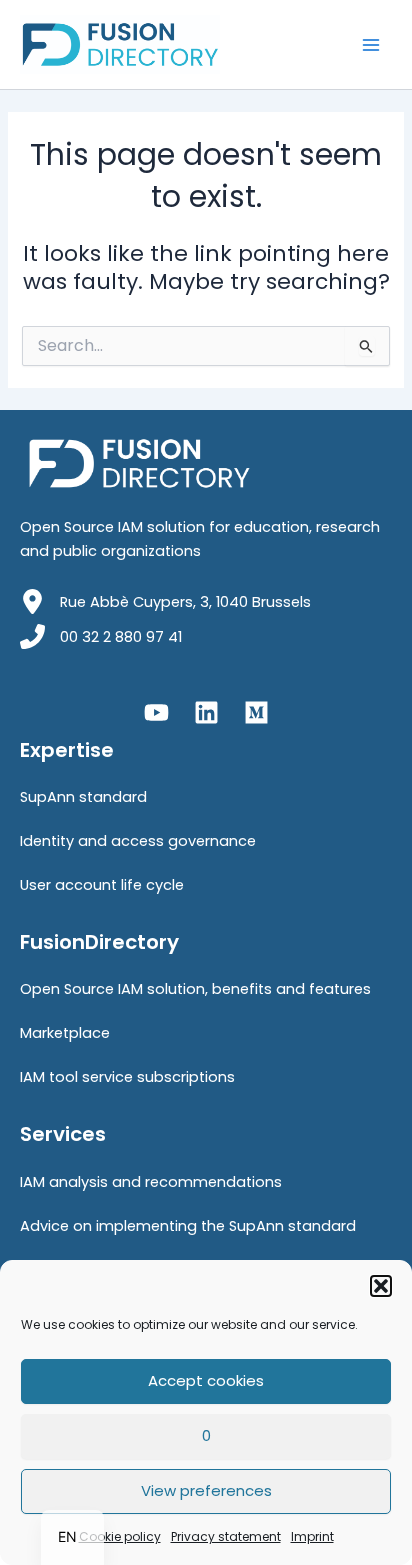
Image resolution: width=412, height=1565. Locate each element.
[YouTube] (156, 712)
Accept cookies (206, 1380)
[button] (381, 1286)
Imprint (312, 1536)
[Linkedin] (206, 712)
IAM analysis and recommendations (151, 1182)
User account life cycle (102, 885)
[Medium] (256, 712)
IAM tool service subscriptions (127, 1077)
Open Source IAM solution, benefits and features (195, 989)
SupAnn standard (83, 797)
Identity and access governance (138, 841)
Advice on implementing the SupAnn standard (188, 1226)
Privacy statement (226, 1536)
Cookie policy (120, 1536)
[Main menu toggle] (371, 45)
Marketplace (65, 1033)
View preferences (206, 1490)
